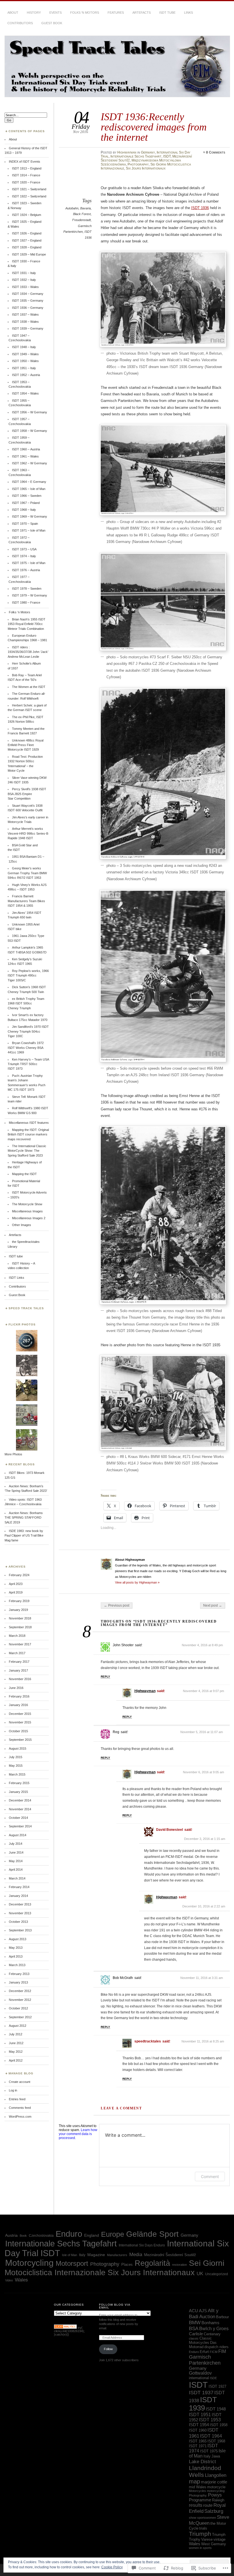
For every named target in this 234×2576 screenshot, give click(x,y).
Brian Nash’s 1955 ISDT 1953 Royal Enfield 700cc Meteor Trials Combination (27, 624)
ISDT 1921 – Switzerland (29, 189)
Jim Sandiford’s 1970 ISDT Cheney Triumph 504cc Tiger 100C (28, 1031)
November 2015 (20, 1722)
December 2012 (20, 1991)
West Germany (214, 2544)
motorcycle (216, 2487)
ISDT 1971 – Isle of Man (29, 530)
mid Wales (198, 2487)
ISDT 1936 (200, 208)
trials (203, 2528)
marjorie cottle (214, 2482)
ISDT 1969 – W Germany (30, 516)
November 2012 (20, 2000)
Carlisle (196, 2334)
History (34, 13)
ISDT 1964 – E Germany (29, 482)
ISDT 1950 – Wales (25, 361)
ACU (193, 2311)
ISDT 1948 (216, 2409)
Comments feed (20, 2108)
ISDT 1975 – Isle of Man (29, 563)
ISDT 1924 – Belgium (27, 215)
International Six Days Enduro (142, 2245)
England (92, 2235)
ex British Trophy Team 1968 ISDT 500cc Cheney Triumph (26, 1003)
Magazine (96, 2255)
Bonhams (210, 2323)
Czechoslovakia (41, 2236)
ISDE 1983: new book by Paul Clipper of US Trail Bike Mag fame (24, 1536)
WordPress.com (20, 2117)
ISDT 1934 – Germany (28, 294)
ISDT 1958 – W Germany (30, 431)
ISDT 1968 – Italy (24, 510)
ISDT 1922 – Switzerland (29, 196)
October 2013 (18, 1922)
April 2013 (16, 1956)
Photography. (198, 2495)
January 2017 (18, 1670)
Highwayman (127, 152)
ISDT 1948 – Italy (24, 347)
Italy (82, 2255)
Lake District (202, 2461)
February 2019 (19, 1601)
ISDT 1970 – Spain (25, 524)
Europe (113, 2234)
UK (200, 2273)
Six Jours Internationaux (146, 168)
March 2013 (17, 1965)
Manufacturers (117, 2255)
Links (188, 13)
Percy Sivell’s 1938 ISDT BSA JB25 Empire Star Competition (27, 794)
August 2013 (18, 1939)
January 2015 (18, 1792)
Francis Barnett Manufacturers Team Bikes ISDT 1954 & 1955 (26, 901)
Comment (210, 2176)
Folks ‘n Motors (85, 13)
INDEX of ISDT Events (25, 162)
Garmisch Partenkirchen (205, 2360)
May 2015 (16, 1766)
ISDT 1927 (217, 2386)
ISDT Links (17, 1278)
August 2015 (18, 1748)
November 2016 (20, 1679)
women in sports (200, 2548)
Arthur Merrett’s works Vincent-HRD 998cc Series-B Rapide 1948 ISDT (28, 833)
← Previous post (117, 1605)
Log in (13, 2090)
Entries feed (17, 2099)
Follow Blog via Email (115, 2306)
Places (127, 2265)
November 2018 (20, 1618)
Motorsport (72, 2263)
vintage (219, 2539)
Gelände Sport (152, 2234)
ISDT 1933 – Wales (25, 287)
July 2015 (16, 1757)
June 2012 (16, 2043)
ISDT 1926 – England (27, 233)
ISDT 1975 (209, 2451)
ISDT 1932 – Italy (24, 280)
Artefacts (142, 13)
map (194, 2481)
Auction (207, 2316)
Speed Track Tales (26, 1308)
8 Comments (216, 152)
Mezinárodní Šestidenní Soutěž (170, 2255)
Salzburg (214, 2511)
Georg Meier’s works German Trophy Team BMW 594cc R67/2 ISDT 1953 (27, 873)
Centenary (212, 2334)
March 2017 (17, 1653)
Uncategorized (217, 2274)
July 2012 (16, 2034)
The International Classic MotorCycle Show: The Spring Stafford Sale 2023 (27, 1151)
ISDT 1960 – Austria (26, 449)
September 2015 (20, 1740)
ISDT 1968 (216, 2441)
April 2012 (16, 2060)
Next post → (213, 1605)
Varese (207, 2539)
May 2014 (16, 1861)
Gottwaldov (200, 2373)
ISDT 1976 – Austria (26, 570)
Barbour (222, 2317)
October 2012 (18, 2008)
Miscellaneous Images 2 (29, 1218)
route (208, 2505)
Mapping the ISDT (24, 1174)
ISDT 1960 (198, 2430)
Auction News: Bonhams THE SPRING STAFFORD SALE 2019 (24, 1518)
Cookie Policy (112, 2567)
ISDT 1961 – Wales (25, 456)
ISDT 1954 (199, 2425)
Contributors (20, 23)
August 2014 (18, 1835)
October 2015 (18, 1731)
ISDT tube (167, 13)
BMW (195, 2322)
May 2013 (16, 1948)
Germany (148, 152)
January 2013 (18, 1982)
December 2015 (20, 1714)
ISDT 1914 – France (26, 175)
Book (23, 2236)
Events (56, 13)
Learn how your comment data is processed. (78, 2134)
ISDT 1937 (201, 2393)
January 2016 (18, 1705)
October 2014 (18, 1818)
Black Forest (82, 214)
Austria (11, 2235)
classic (194, 2338)
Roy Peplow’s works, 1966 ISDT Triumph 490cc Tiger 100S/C (28, 976)
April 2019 (16, 1592)
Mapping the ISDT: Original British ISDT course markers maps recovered (28, 1134)
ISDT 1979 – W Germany (30, 595)
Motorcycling (29, 2263)
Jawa (216, 2456)
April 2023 (16, 1584)
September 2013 (20, 1930)
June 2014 (16, 1852)
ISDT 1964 (211, 2436)
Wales (21, 2280)
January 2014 (18, 1896)
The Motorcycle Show (27, 1204)
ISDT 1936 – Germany (28, 308)
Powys (215, 2495)
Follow (108, 2349)
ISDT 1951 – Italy (24, 368)
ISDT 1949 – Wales (25, 354)
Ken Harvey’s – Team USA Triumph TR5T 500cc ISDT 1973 (28, 1064)
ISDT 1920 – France (26, 182)
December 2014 (20, 1800)
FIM (222, 2351)
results (196, 2505)
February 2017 (19, 1662)
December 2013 (20, 1904)
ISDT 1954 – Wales (25, 393)
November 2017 (20, 1644)
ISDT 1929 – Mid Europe (29, 254)
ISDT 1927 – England (27, 240)
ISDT (167, 156)
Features (116, 13)
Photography (138, 164)
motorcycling (216, 2491)
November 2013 (20, 1913)
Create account (20, 2082)
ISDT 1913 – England (27, 168)
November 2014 (20, 1809)
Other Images (22, 1225)
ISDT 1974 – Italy (24, 556)
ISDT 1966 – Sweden (27, 496)
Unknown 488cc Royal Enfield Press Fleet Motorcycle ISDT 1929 (26, 745)
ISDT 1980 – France (26, 602)
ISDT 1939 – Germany (28, 328)
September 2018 (20, 1627)
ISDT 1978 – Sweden (27, 589)
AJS (203, 2311)
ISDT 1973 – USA (24, 549)
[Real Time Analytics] (65, 2328)
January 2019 (18, 1610)
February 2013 (19, 1974)
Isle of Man (69, 2255)
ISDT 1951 (200, 2415)
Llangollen (216, 2475)
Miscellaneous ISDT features (29, 1123)
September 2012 (20, 2017)
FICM (214, 2352)
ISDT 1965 (198, 2441)
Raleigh (218, 2500)
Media (136, 2255)
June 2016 (16, 1688)
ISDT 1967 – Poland (26, 503)
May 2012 (16, 2052)
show (193, 2518)
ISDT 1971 (198, 2446)
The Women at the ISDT (29, 687)
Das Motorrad (203, 2345)
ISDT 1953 (210, 2420)
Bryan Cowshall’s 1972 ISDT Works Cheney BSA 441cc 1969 (26, 1048)
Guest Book (52, 23)
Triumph (200, 2534)
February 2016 (19, 1696)
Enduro (69, 2234)
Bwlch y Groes (214, 2329)
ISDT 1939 (203, 2404)
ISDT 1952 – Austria (26, 375)
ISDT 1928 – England (27, 247)
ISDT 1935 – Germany (28, 301)
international (199, 2378)
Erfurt (204, 2352)
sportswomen (207, 2518)
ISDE (213, 2378)
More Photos (13, 1454)
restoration (179, 2265)
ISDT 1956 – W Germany (30, 412)
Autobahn (72, 208)
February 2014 (19, 1887)
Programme (200, 2500)
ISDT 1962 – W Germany (30, 463)
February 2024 (19, 1575)
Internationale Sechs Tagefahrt (136, 156)
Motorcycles (197, 2491)
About (13, 13)
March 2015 (17, 1774)
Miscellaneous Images (27, 1211)
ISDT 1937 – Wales (25, 314)
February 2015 (19, 1783)
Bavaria (85, 208)
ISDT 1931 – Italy (24, 273)
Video (9, 2280)
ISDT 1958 (219, 2425)
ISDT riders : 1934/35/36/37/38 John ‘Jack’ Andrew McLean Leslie (28, 652)
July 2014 (16, 1844)
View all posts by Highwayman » (137, 1582)
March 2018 (17, 1636)
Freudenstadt (81, 220)
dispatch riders (216, 2347)
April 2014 (16, 1870)
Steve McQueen (209, 2520)
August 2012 (18, 2026)
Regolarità (152, 2263)
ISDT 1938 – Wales (25, 322)
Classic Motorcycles (200, 2340)
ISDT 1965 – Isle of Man (29, 489)
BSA (194, 2328)
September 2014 (20, 1826)
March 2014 (17, 1878)
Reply (105, 1677)
